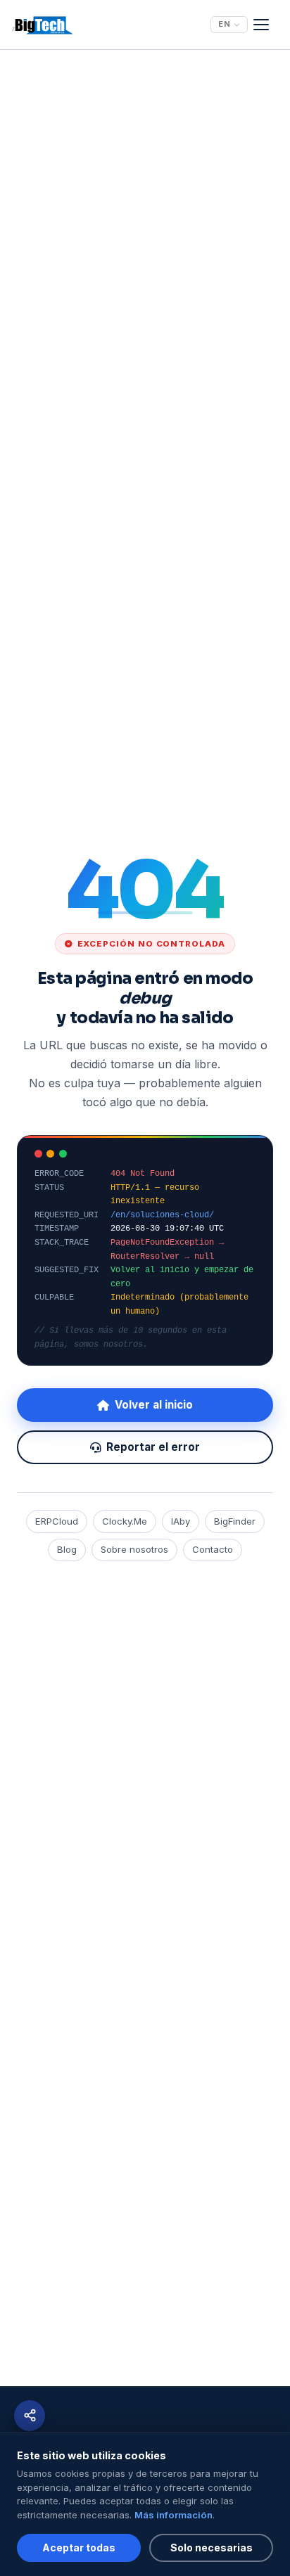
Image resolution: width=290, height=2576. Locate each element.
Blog (67, 1549)
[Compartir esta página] (30, 2416)
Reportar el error (153, 1447)
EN (225, 24)
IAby (181, 1521)
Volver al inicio (154, 1405)
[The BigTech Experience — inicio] (42, 25)
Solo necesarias (212, 2548)
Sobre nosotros (134, 1549)
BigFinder (235, 1521)
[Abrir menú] (266, 25)
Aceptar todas (79, 2548)
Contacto (213, 1549)
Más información (174, 2515)
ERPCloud (57, 1521)
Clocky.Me (125, 1521)
